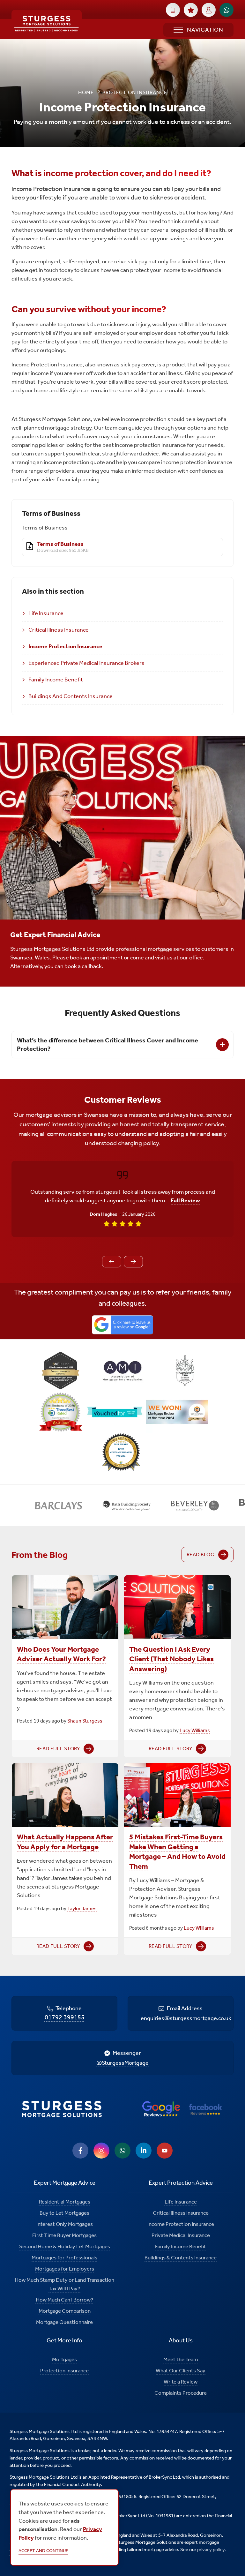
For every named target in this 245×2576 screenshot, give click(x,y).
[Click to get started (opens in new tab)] (173, 10)
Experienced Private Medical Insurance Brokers (86, 663)
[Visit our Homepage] (47, 24)
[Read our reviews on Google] (161, 2109)
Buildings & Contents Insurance (181, 2257)
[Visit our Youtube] (165, 2151)
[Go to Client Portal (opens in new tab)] (209, 10)
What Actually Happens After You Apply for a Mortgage (65, 1842)
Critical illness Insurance (181, 2213)
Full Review (185, 1200)
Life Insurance (46, 613)
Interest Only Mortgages (65, 2224)
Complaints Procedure (181, 2393)
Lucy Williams (195, 1730)
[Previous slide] (112, 1262)
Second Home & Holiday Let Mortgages (65, 2246)
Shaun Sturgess (85, 1721)
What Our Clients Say (181, 2370)
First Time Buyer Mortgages (64, 2235)
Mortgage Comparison (65, 2311)
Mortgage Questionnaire (64, 2322)
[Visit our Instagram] (101, 2151)
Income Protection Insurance (65, 646)
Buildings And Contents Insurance (71, 696)
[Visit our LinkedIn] (144, 2151)
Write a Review (181, 2382)
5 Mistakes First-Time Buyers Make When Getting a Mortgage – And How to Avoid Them (177, 1851)
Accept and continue (43, 2551)
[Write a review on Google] (122, 1325)
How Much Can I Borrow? (65, 2300)
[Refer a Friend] (191, 10)
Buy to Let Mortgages (64, 2213)
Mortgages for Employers (65, 2269)
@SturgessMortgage (122, 2063)
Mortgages (64, 2359)
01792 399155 (65, 2017)
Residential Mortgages (65, 2202)
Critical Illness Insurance (59, 630)
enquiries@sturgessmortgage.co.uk (186, 2018)
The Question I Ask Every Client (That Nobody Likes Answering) (171, 1659)
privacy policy (211, 2550)
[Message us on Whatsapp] (122, 2151)
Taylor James (82, 1908)
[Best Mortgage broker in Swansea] (122, 1453)
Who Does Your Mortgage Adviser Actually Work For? (61, 1654)
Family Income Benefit (56, 680)
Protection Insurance (64, 2370)
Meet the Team (181, 2359)
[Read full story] (65, 1607)
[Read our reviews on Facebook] (205, 2109)
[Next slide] (133, 1262)
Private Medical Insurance (181, 2235)
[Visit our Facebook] (80, 2151)
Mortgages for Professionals (64, 2257)
